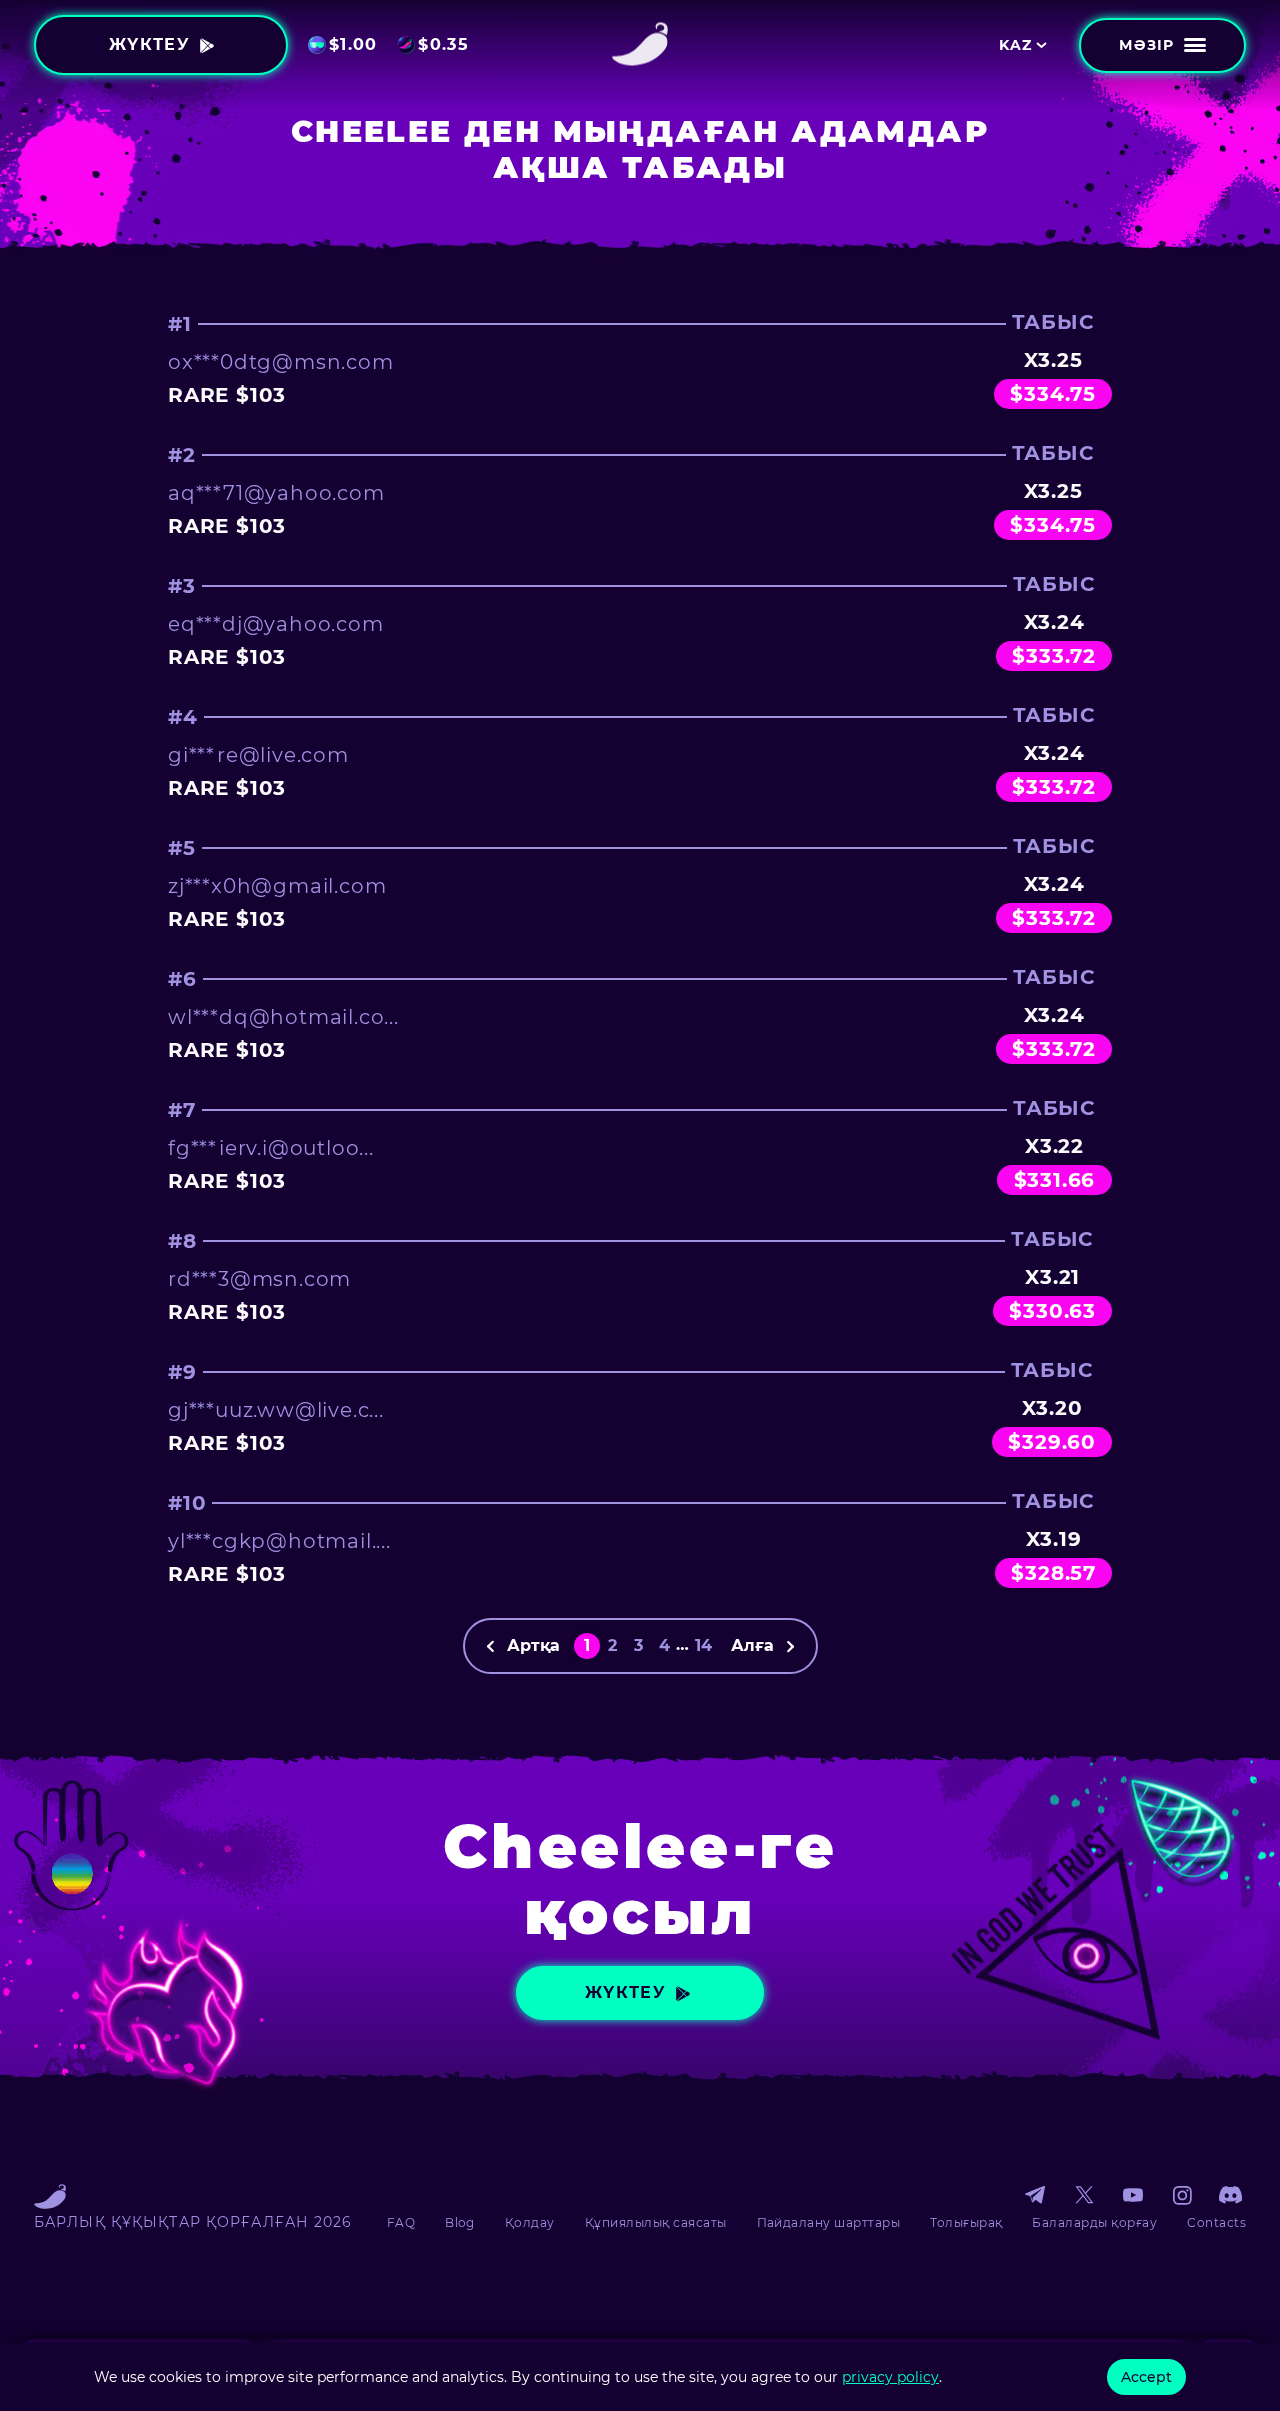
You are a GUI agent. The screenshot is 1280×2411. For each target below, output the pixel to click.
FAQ (401, 2222)
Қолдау (530, 2222)
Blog (460, 2222)
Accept (1146, 2377)
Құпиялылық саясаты (656, 2222)
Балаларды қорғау (1094, 2222)
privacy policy (890, 2377)
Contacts (1216, 2222)
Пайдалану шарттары (829, 2222)
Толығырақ (966, 2222)
